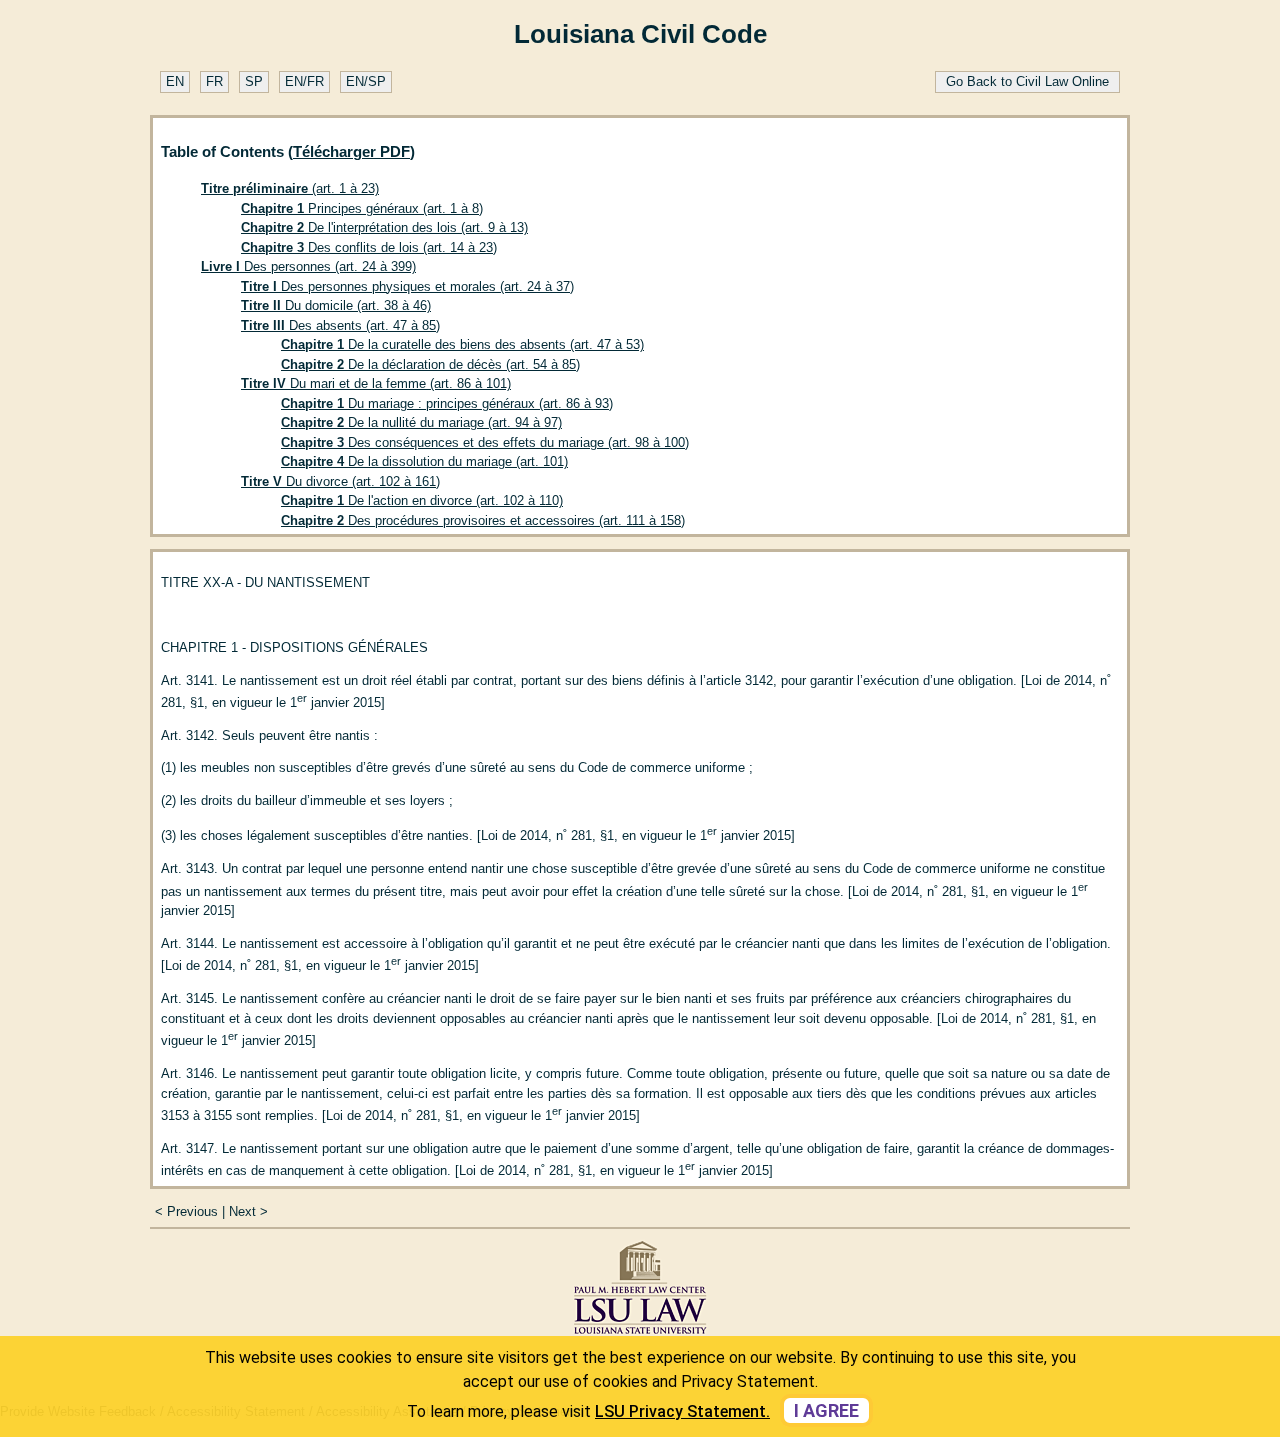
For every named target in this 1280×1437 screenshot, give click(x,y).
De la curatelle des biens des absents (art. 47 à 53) (462, 344)
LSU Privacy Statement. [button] (682, 1411)
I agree (826, 1410)
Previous (192, 1211)
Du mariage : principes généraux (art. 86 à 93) (447, 403)
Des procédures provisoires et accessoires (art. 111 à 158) (483, 520)
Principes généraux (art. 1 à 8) (362, 208)
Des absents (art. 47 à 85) (340, 325)
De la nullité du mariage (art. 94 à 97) (421, 422)
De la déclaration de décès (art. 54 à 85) (430, 364)
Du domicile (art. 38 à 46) (336, 305)
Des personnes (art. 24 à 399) (308, 266)
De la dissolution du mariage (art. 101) (424, 461)
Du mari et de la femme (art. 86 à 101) (376, 383)
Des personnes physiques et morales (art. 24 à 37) (407, 286)
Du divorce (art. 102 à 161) (340, 481)
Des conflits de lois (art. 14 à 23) (369, 247)
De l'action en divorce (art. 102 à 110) (422, 500)
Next (242, 1211)
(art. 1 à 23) (290, 188)
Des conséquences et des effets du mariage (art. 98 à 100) (485, 442)
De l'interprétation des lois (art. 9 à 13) (384, 227)
